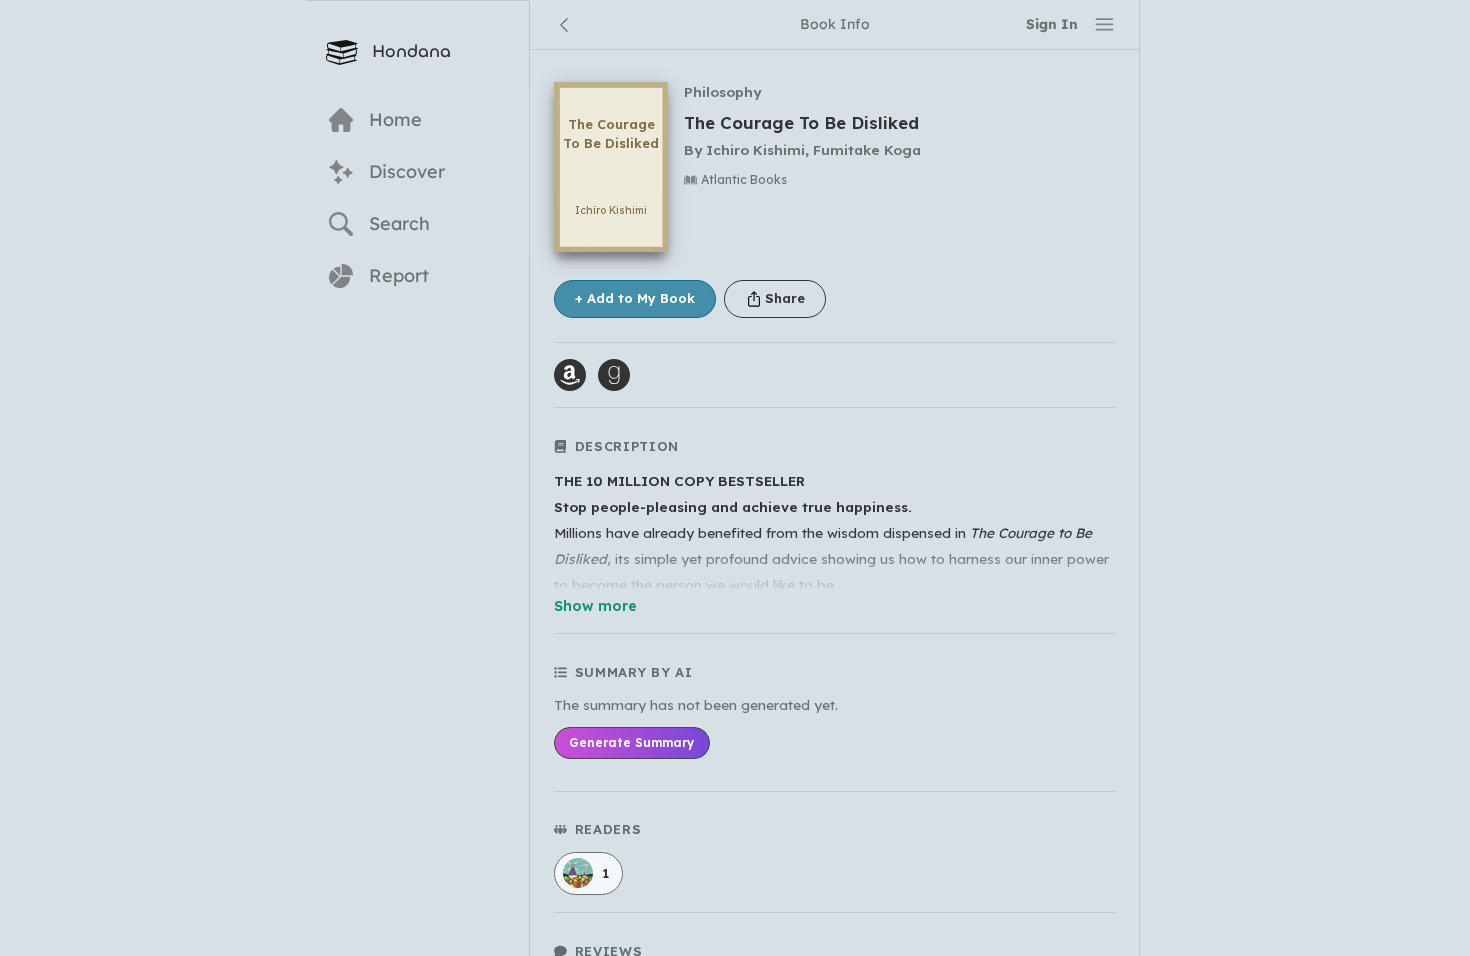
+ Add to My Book (635, 298)
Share (785, 298)
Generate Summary (631, 742)
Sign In (1052, 23)
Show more (595, 606)
